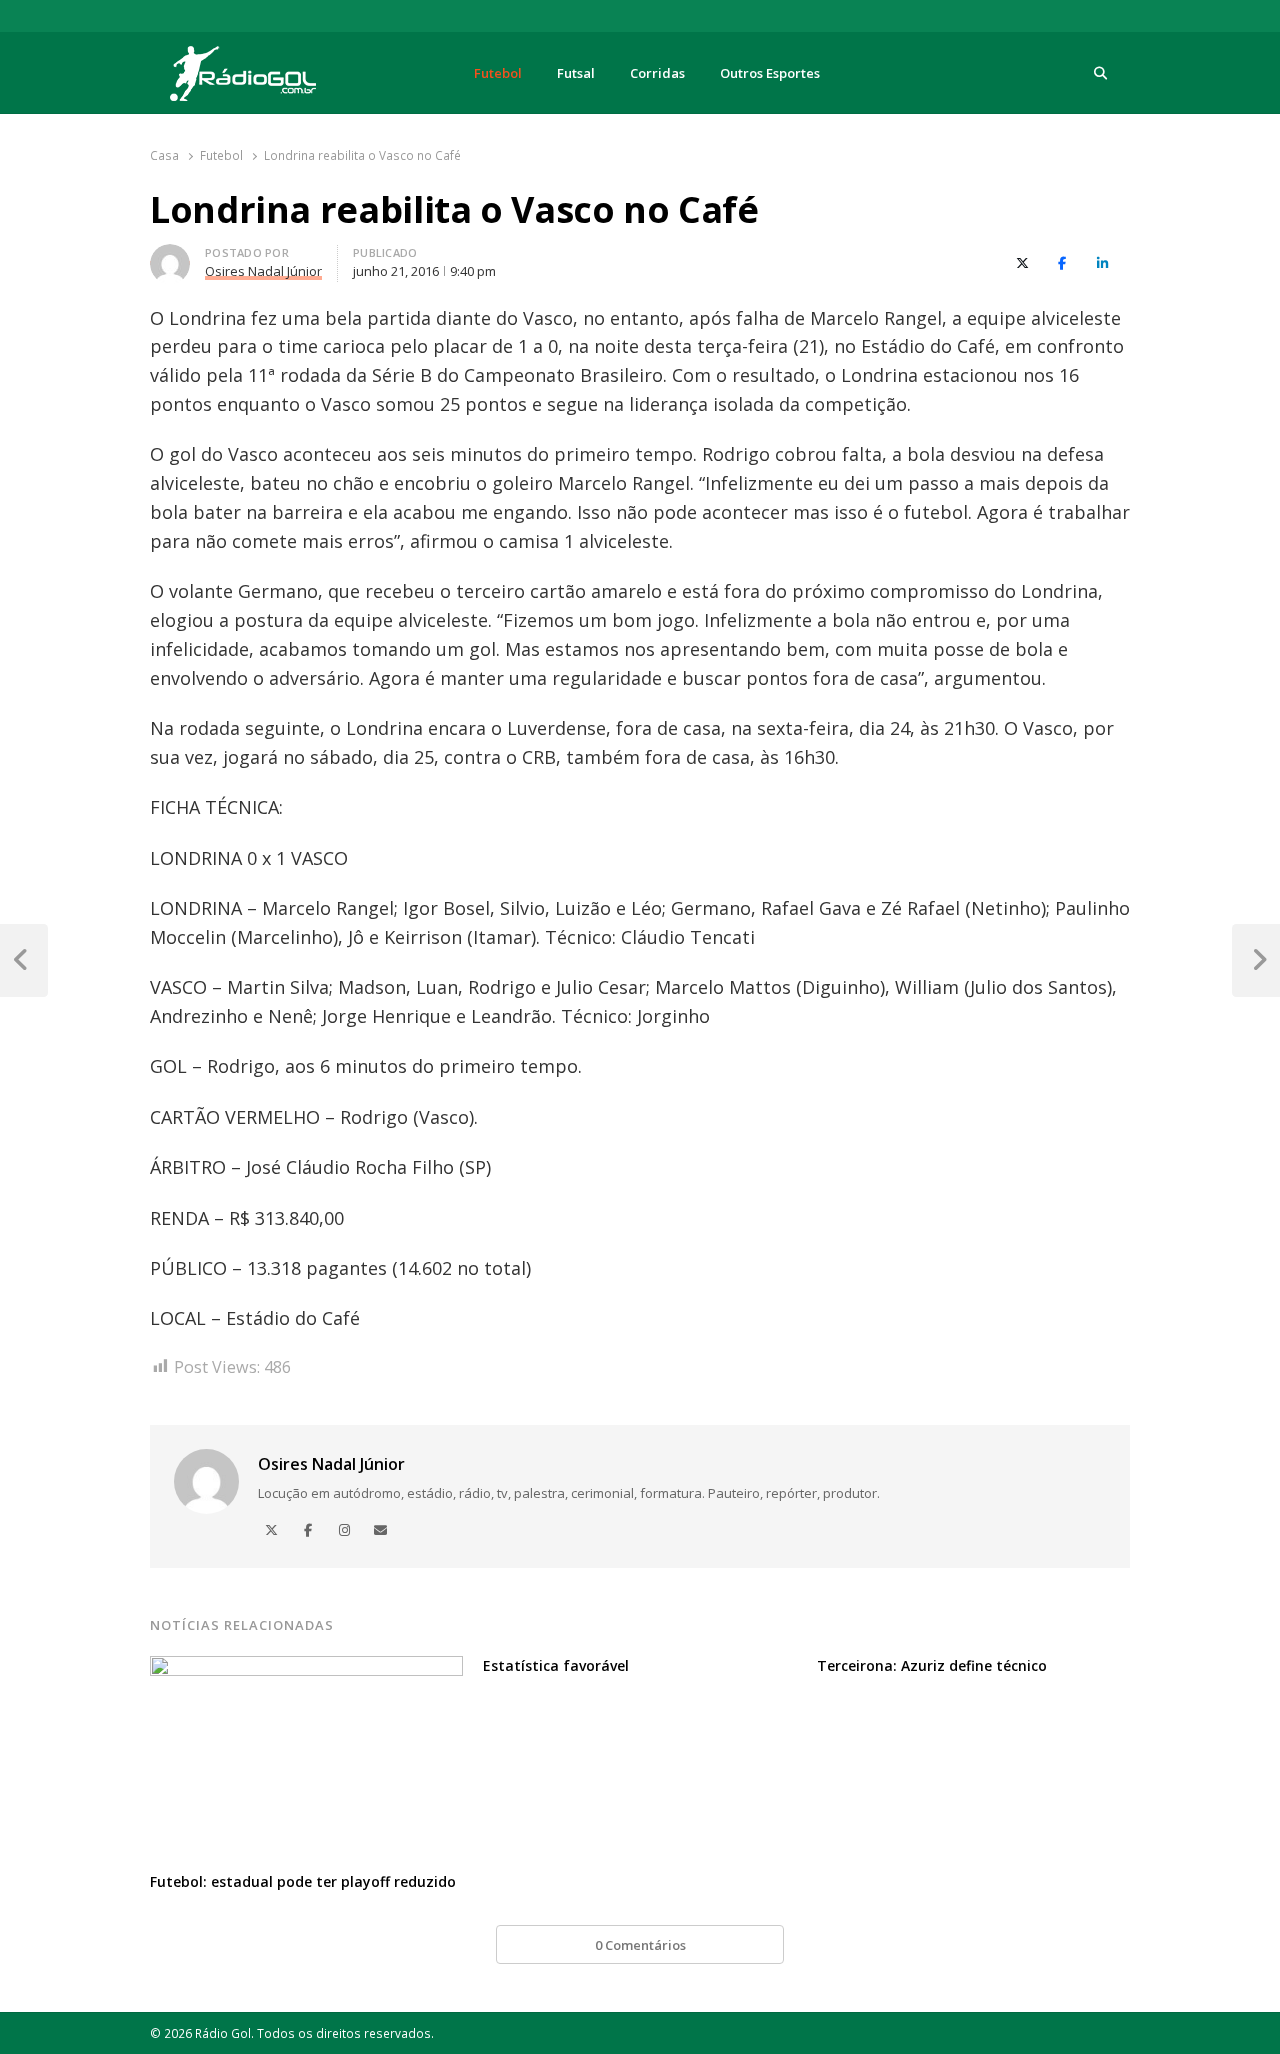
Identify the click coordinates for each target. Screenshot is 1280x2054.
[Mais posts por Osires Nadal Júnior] (170, 256)
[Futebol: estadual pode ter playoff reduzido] (306, 1668)
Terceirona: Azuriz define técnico (932, 1665)
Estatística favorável (556, 1665)
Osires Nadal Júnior (331, 1464)
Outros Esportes (770, 73)
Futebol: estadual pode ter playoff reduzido (303, 1881)
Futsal (576, 73)
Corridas (657, 73)
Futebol (498, 73)
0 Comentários (640, 1945)
